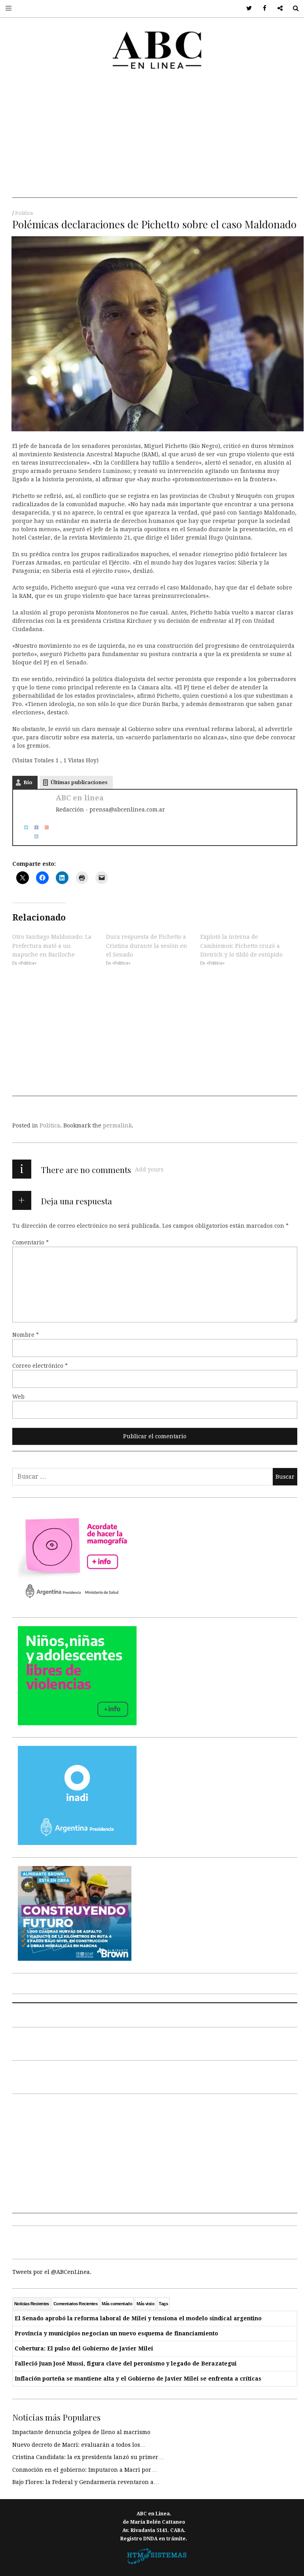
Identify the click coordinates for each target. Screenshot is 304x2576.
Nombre (26, 1335)
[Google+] (44, 827)
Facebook (262, 9)
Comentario (30, 1242)
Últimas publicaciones (79, 782)
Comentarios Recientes (75, 2304)
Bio (28, 782)
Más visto (145, 2304)
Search (293, 9)
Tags (163, 2304)
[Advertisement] (155, 142)
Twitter (246, 9)
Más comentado (117, 2304)
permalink (117, 1125)
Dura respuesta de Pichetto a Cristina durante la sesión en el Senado (147, 946)
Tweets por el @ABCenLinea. (52, 2272)
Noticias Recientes (32, 2304)
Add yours (149, 1169)
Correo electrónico (40, 1366)
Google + (277, 9)
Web (18, 1397)
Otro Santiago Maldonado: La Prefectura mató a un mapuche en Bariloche (52, 946)
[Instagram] (34, 836)
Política (24, 213)
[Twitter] (23, 827)
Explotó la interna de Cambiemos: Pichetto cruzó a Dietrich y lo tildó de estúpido (241, 946)
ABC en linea (80, 798)
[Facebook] (34, 827)
